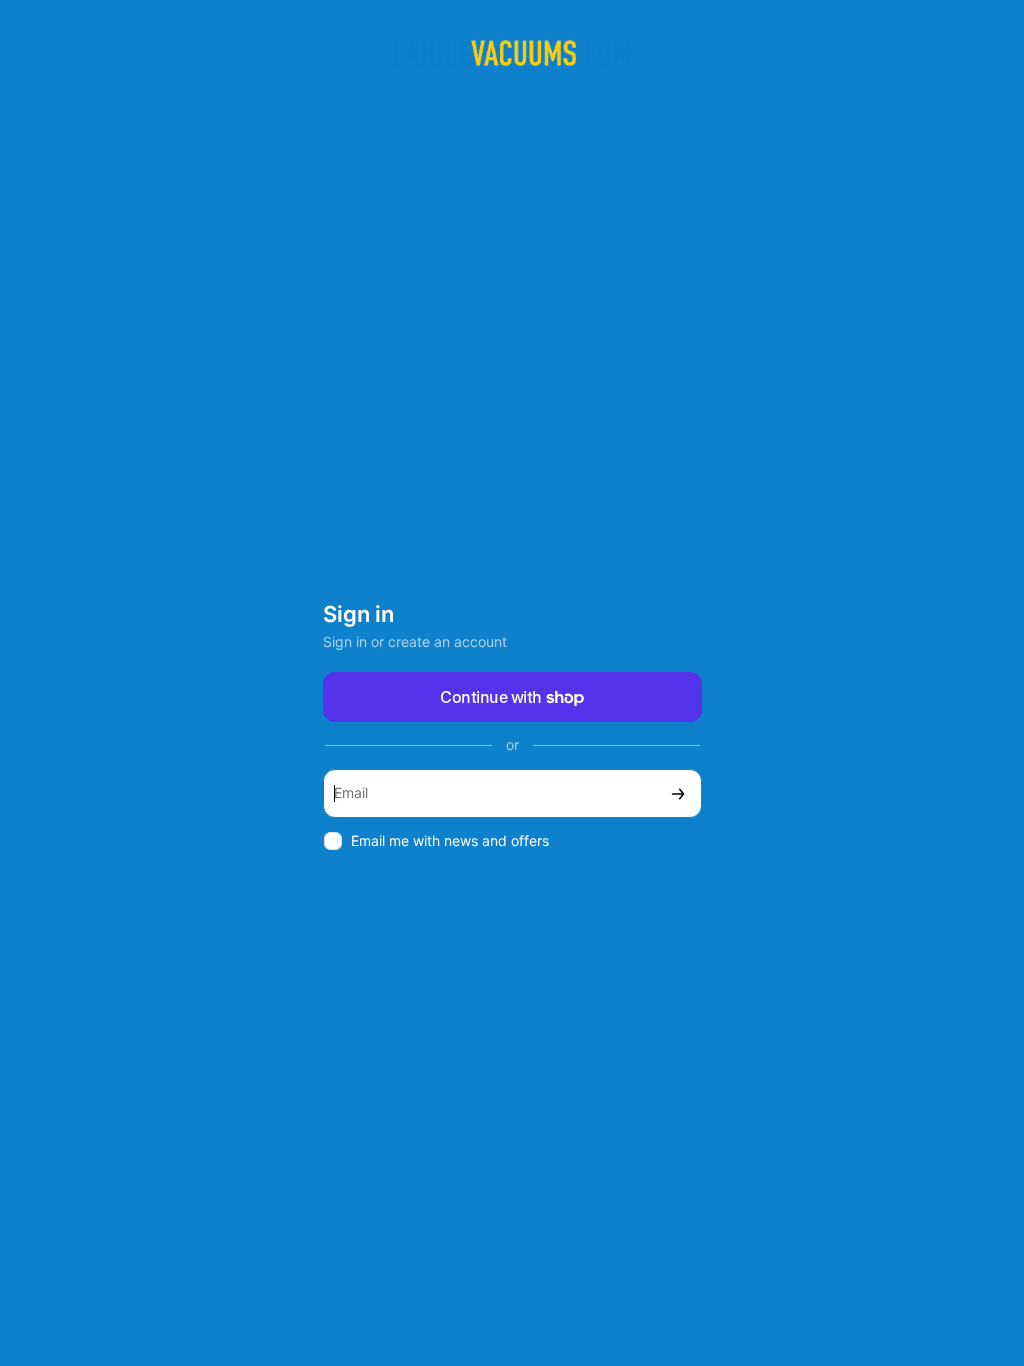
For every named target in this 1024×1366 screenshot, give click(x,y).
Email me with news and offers (450, 840)
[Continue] (678, 793)
